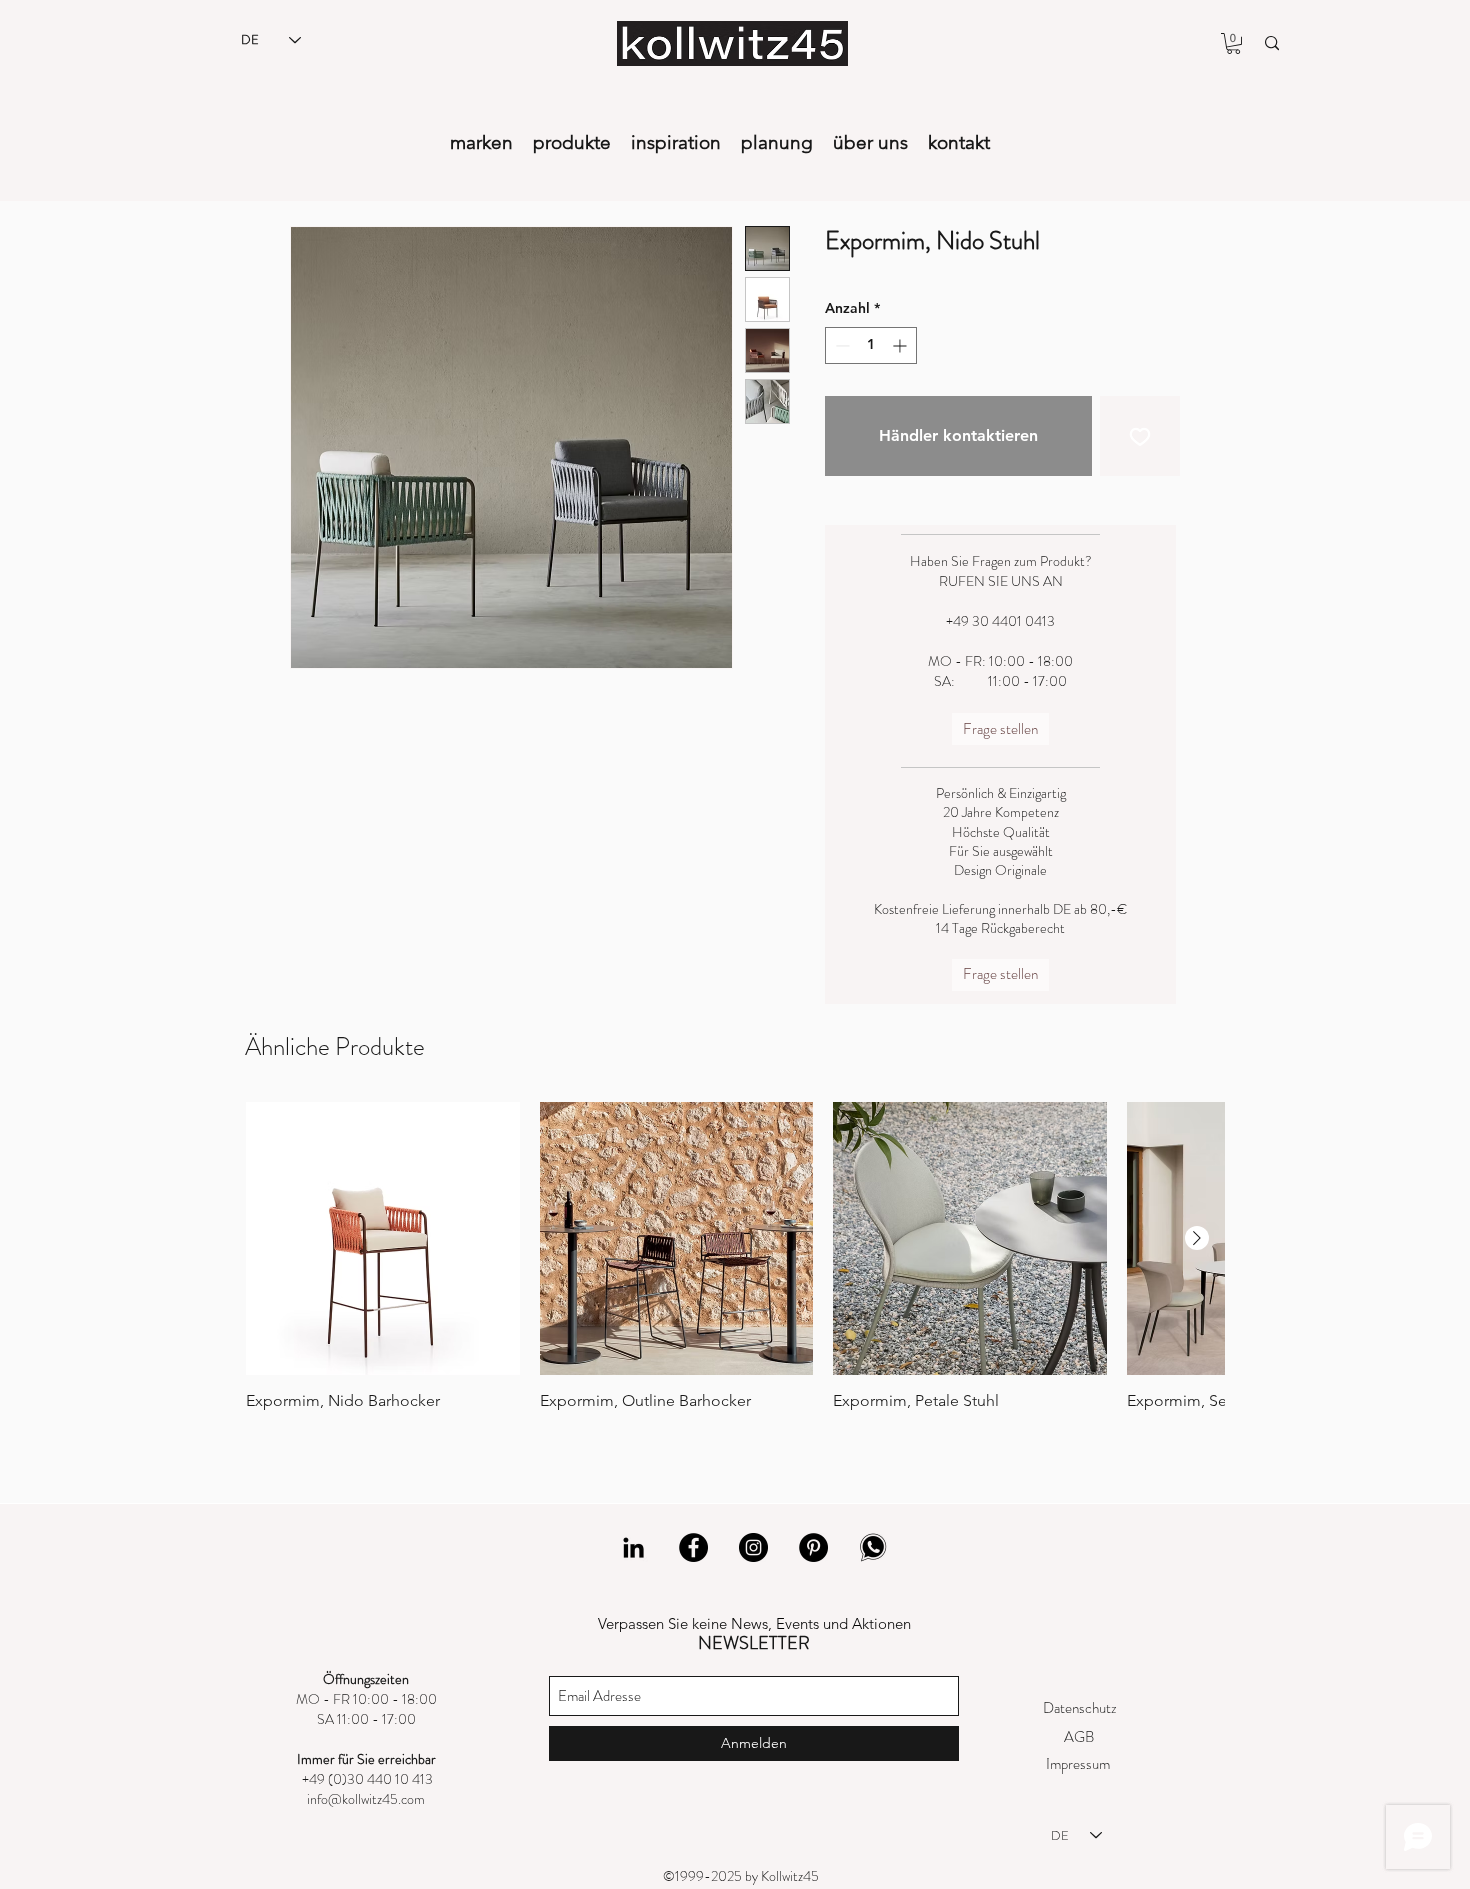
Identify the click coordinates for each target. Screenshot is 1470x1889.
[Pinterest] (813, 1547)
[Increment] (901, 345)
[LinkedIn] (633, 1547)
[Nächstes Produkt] (1197, 1238)
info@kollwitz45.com (366, 1799)
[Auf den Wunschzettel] (1140, 436)
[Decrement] (840, 345)
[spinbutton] (871, 345)
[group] (735, 1267)
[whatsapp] (873, 1547)
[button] (1233, 43)
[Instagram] (753, 1547)
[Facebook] (693, 1547)
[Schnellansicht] (383, 1239)
